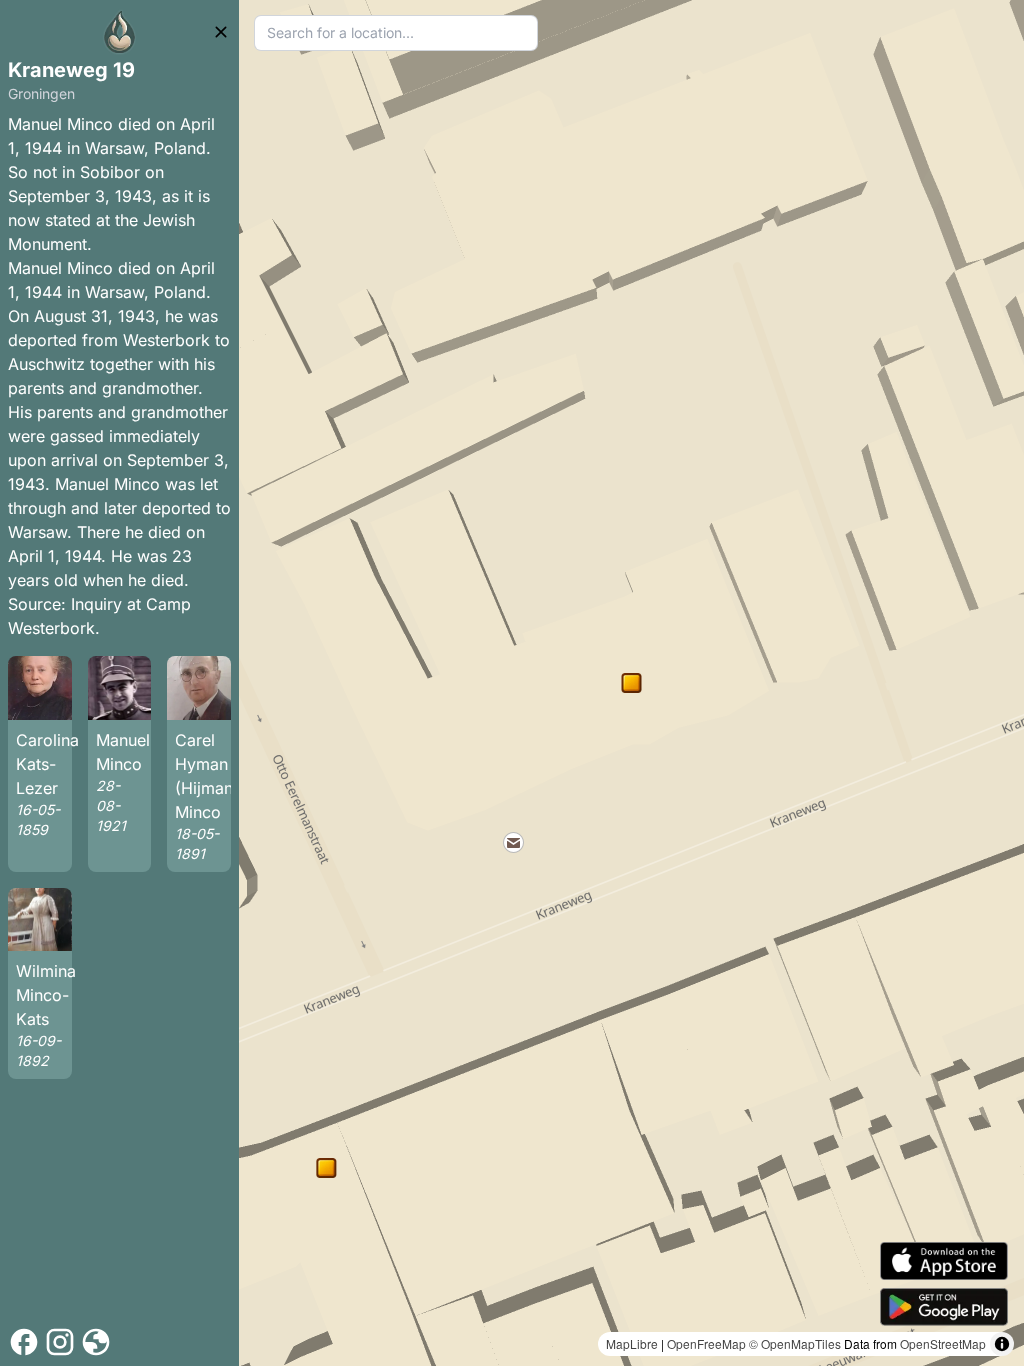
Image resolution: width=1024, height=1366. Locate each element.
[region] (631, 683)
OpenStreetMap (943, 1343)
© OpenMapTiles (795, 1343)
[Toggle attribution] (1002, 1344)
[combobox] (396, 33)
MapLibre (632, 1343)
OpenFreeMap (706, 1343)
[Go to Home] (120, 32)
